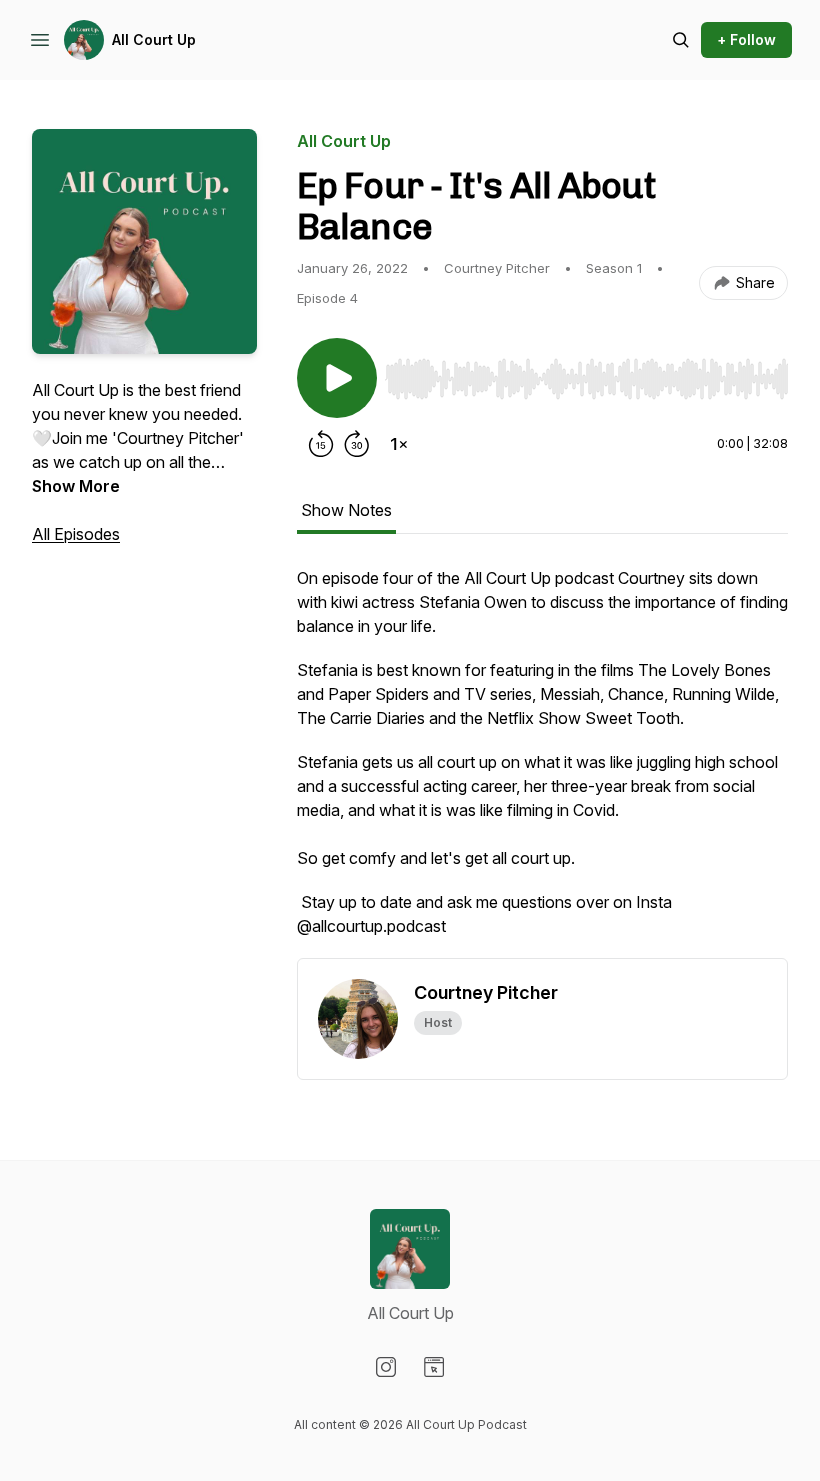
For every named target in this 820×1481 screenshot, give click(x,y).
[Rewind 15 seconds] (321, 444)
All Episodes (76, 534)
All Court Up (154, 39)
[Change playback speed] (399, 444)
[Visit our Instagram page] (386, 1367)
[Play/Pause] (337, 378)
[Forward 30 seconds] (357, 444)
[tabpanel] (542, 762)
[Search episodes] (681, 40)
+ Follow (746, 39)
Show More (76, 486)
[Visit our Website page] (434, 1367)
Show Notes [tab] (346, 510)
